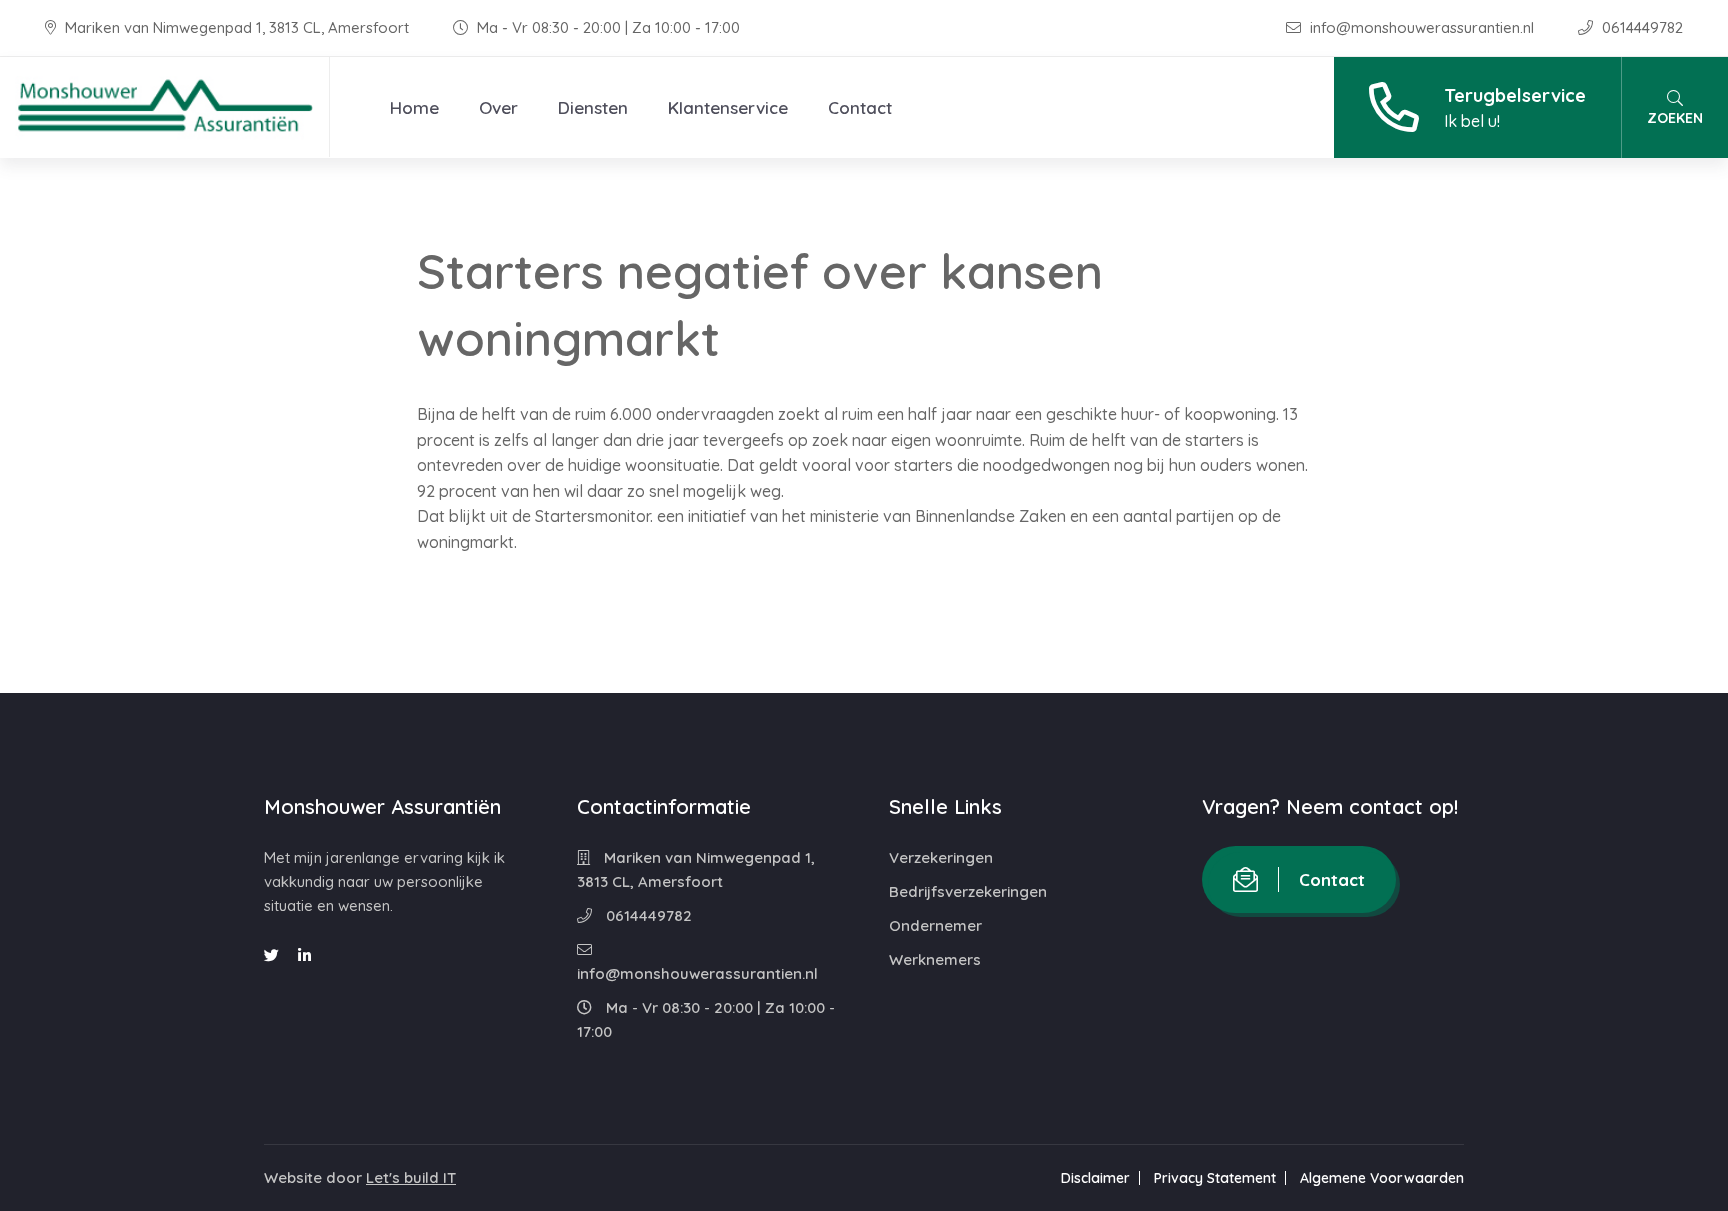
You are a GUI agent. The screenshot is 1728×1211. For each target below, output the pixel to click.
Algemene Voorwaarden (1382, 1178)
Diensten (593, 107)
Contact (860, 107)
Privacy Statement (1215, 1178)
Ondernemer (935, 925)
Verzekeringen (941, 857)
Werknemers (935, 959)
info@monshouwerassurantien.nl (1422, 27)
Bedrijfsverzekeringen (968, 891)
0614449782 (1640, 27)
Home (414, 107)
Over (498, 107)
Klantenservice (728, 107)
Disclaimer (1095, 1178)
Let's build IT (411, 1177)
